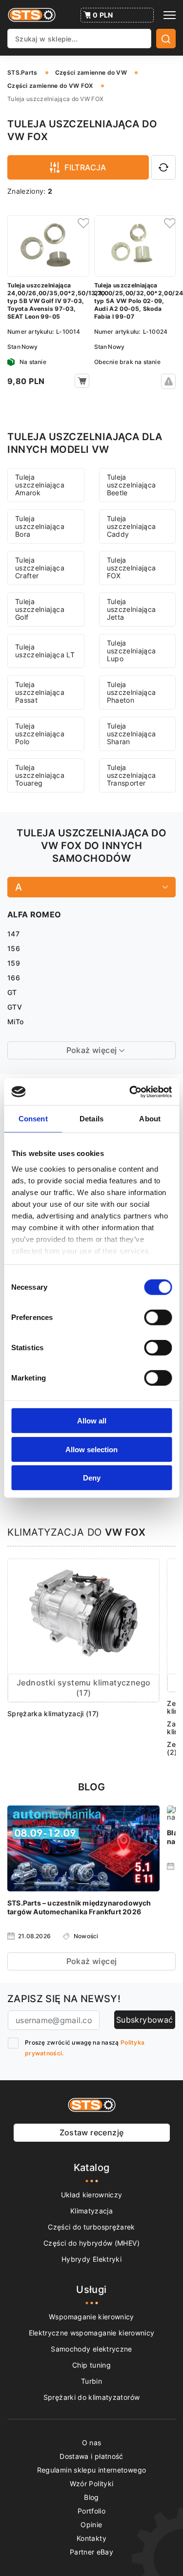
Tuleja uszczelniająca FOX (132, 568)
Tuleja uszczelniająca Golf (40, 609)
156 (14, 948)
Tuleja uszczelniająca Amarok (40, 485)
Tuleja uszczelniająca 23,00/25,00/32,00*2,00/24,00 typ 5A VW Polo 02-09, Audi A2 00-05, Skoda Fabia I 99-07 (135, 301)
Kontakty (91, 2538)
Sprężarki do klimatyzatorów (91, 2397)
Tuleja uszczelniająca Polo (40, 734)
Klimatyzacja (91, 2211)
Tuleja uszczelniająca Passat (40, 692)
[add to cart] (82, 381)
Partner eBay (91, 2552)
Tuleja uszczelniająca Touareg (40, 775)
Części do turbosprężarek (91, 2227)
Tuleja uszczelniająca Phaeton (132, 692)
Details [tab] (91, 1119)
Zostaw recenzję (92, 2132)
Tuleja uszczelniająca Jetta (132, 609)
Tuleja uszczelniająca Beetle (132, 485)
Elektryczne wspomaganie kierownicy (92, 2333)
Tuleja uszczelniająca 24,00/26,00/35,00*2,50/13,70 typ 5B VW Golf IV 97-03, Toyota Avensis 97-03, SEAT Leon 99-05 (48, 301)
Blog (91, 2497)
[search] (166, 39)
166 (14, 978)
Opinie (91, 2525)
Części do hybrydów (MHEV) (91, 2243)
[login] (82, 223)
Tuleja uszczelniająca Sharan (132, 734)
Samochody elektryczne (91, 2349)
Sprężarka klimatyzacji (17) (53, 1714)
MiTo (15, 1022)
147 (13, 934)
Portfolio (91, 2511)
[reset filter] (163, 167)
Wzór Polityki (92, 2484)
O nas (92, 2443)
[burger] (170, 15)
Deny (92, 1478)
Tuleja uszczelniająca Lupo (132, 651)
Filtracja (85, 167)
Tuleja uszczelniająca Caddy (132, 526)
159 (14, 963)
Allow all (92, 1421)
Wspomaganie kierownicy (91, 2317)
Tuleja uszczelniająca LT (45, 651)
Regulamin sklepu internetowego (92, 2470)
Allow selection (91, 1449)
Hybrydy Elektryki (91, 2259)
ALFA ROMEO (34, 914)
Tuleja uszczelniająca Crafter (40, 568)
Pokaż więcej (92, 1961)
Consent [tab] (33, 1119)
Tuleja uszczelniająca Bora (40, 526)
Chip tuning (91, 2365)
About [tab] (150, 1119)
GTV (15, 1007)
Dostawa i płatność (91, 2456)
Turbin (91, 2381)
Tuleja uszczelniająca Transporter (132, 775)
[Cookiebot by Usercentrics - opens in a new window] (130, 1092)
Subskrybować (145, 2020)
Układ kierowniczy (92, 2195)
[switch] (158, 1318)
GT (12, 992)
